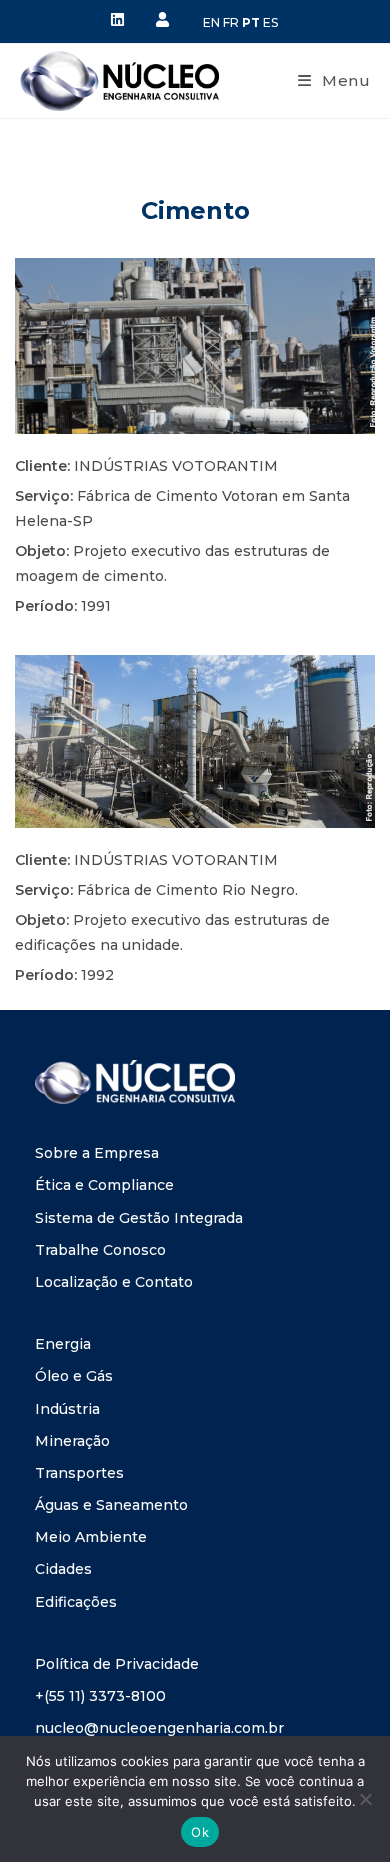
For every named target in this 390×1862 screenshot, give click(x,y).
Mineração (72, 1441)
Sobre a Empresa (97, 1153)
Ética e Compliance (104, 1185)
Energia (63, 1344)
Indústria (67, 1409)
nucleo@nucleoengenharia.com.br (159, 1728)
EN (211, 22)
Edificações (76, 1602)
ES (270, 22)
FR (231, 22)
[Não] (365, 1799)
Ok (200, 1832)
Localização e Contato (114, 1282)
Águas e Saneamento (111, 1505)
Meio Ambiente (91, 1537)
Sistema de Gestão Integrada (139, 1218)
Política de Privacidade (117, 1664)
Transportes (79, 1473)
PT (251, 22)
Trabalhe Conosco (100, 1250)
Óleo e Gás (74, 1376)
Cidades (63, 1569)
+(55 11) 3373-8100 (100, 1696)
